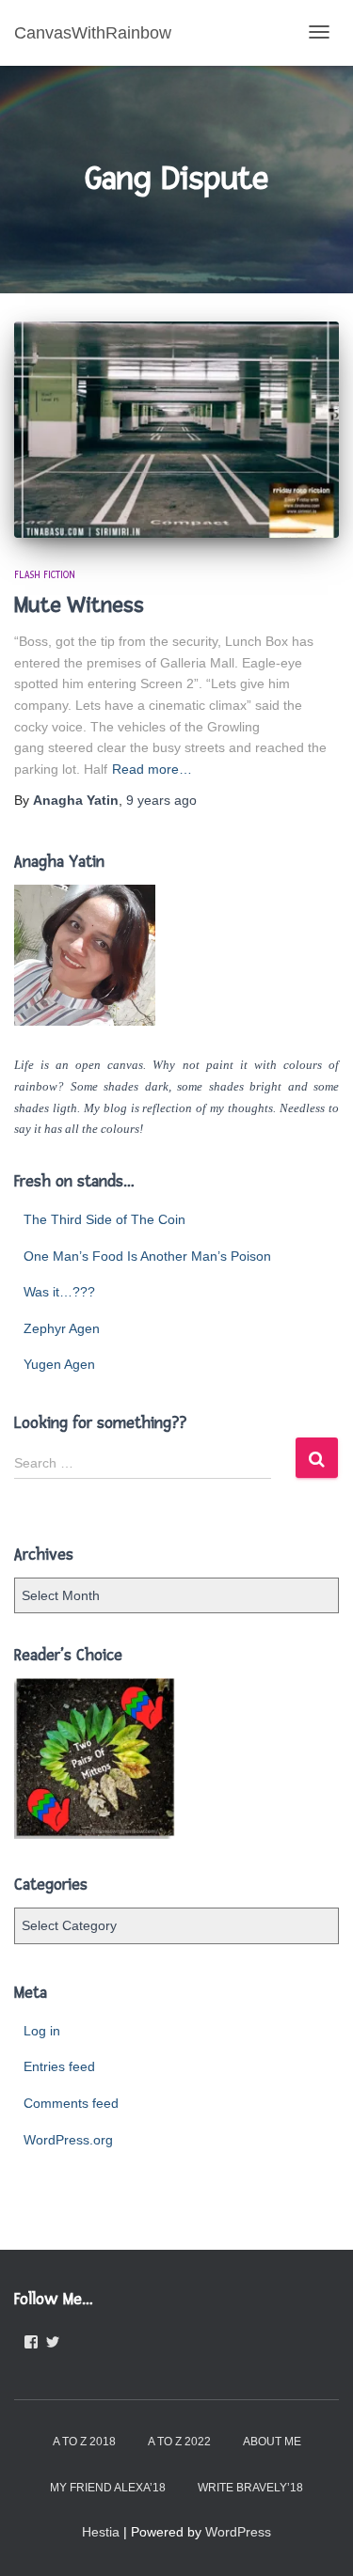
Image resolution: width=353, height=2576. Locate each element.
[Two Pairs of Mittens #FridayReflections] (95, 1759)
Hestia (101, 2532)
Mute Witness (79, 605)
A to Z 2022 (179, 2442)
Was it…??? (59, 1292)
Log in (42, 2031)
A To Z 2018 (84, 2442)
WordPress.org (68, 2140)
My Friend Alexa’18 (108, 2488)
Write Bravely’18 (250, 2488)
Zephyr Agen (62, 1328)
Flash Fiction (45, 575)
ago (161, 800)
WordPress (238, 2532)
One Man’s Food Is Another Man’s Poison (147, 1256)
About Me (272, 2442)
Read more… (152, 769)
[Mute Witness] (176, 430)
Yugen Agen (59, 1364)
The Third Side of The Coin (104, 1219)
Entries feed (59, 2066)
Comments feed (71, 2103)
